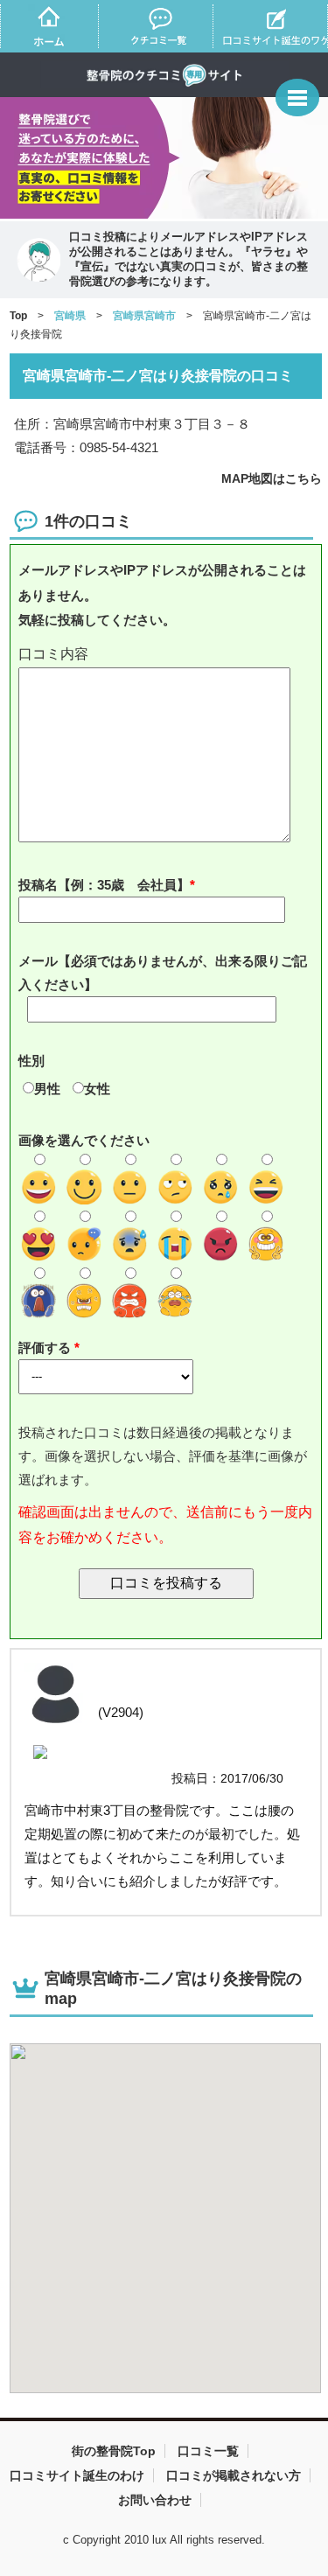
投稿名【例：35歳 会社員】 (104, 885)
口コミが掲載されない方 (234, 2475)
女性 (97, 1089)
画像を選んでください (84, 1140)
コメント (166, 655)
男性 (47, 1089)
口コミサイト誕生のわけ (77, 2475)
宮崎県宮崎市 (144, 316)
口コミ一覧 (208, 2451)
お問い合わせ (155, 2500)
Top (18, 316)
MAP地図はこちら (272, 478)
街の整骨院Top (114, 2451)
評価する (46, 1347)
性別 (31, 1061)
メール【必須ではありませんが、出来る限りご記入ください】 (163, 973)
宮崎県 (70, 316)
